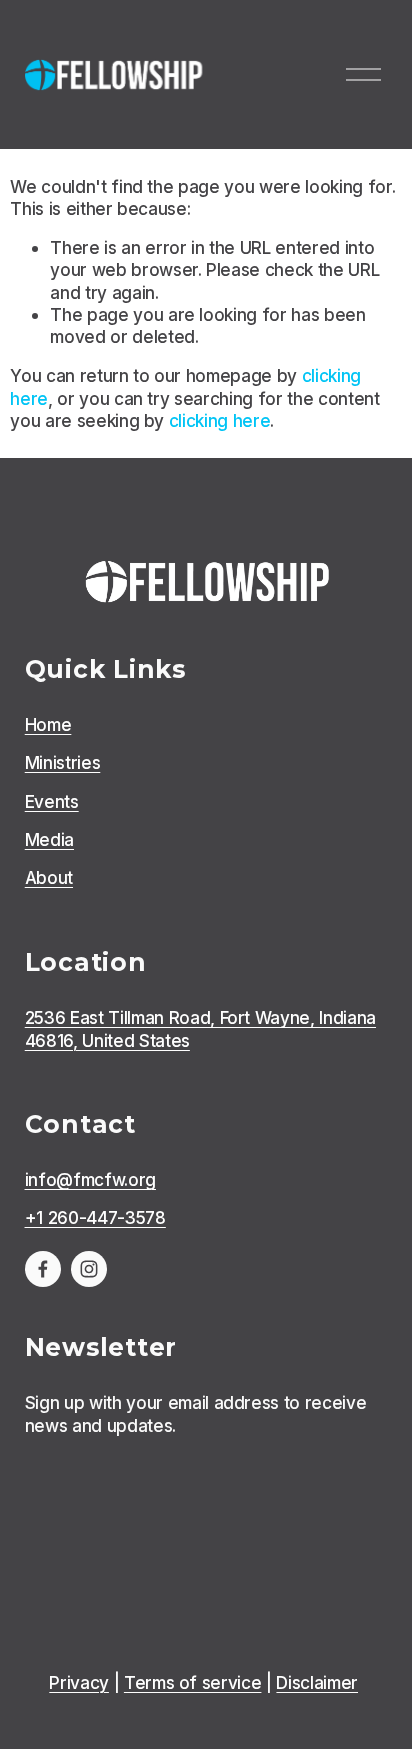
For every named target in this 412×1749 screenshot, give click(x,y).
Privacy (79, 1682)
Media (49, 839)
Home (48, 724)
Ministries (63, 762)
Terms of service (193, 1682)
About (49, 877)
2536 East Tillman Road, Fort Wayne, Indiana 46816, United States (200, 1028)
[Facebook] (43, 1269)
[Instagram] (89, 1269)
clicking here (220, 420)
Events (52, 801)
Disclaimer (317, 1682)
